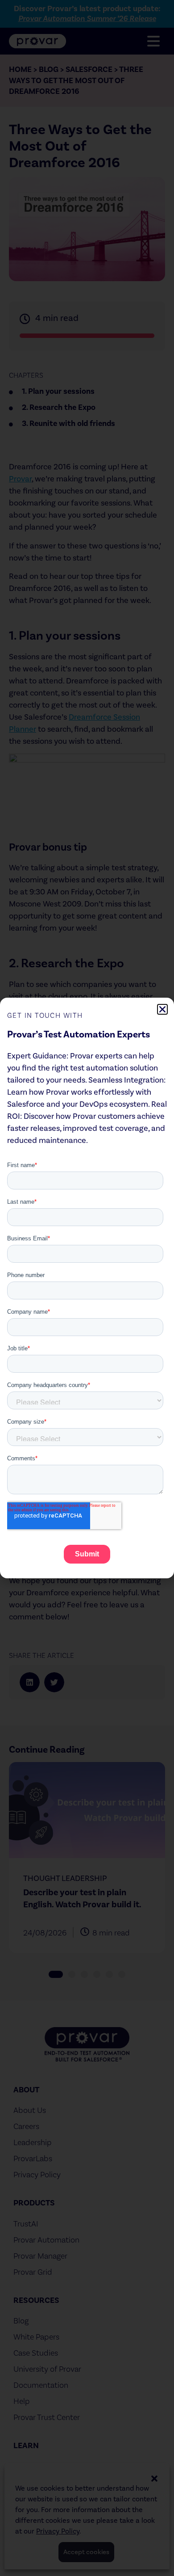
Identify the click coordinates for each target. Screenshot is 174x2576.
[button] (162, 1009)
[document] (87, 1288)
